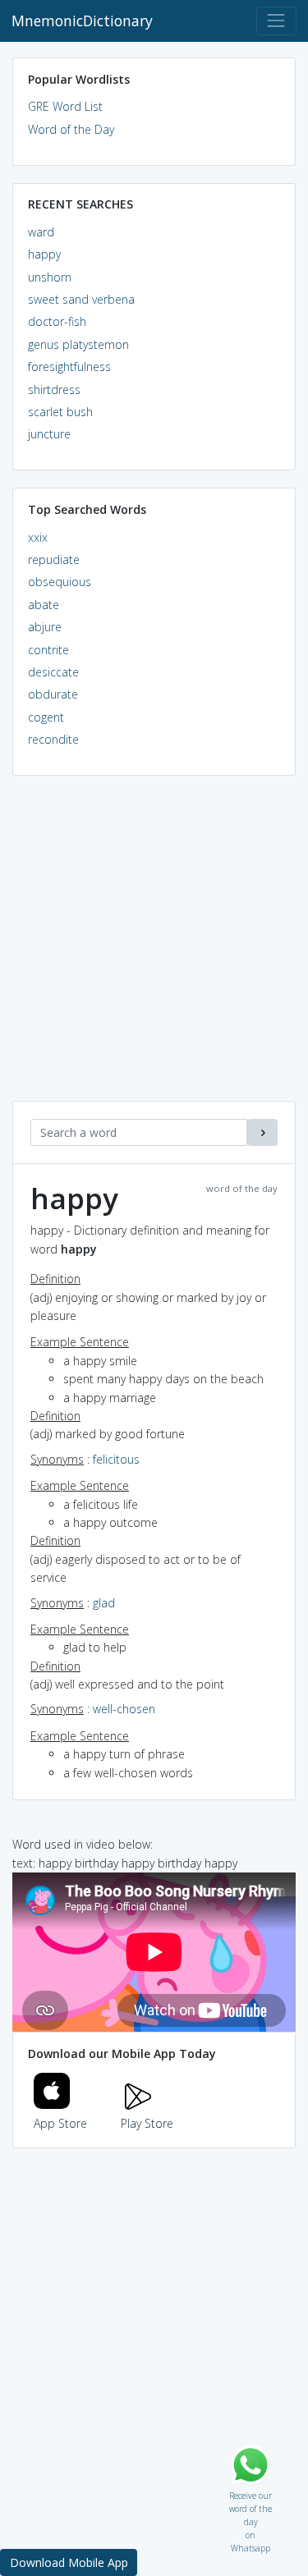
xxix (38, 537)
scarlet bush (60, 412)
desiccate (53, 672)
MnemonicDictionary (82, 21)
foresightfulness (69, 367)
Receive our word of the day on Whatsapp (251, 2492)
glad (104, 1603)
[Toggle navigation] (276, 21)
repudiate (54, 559)
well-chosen (124, 1709)
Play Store (147, 2123)
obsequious (60, 582)
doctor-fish (57, 321)
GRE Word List (65, 106)
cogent (46, 717)
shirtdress (54, 390)
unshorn (50, 277)
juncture (49, 434)
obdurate (53, 694)
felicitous (116, 1459)
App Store (60, 2123)
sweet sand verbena (81, 299)
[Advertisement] (154, 947)
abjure (45, 627)
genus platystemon (78, 344)
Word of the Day (71, 129)
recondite (53, 739)
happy (44, 254)
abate (44, 605)
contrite (48, 650)
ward (41, 232)
